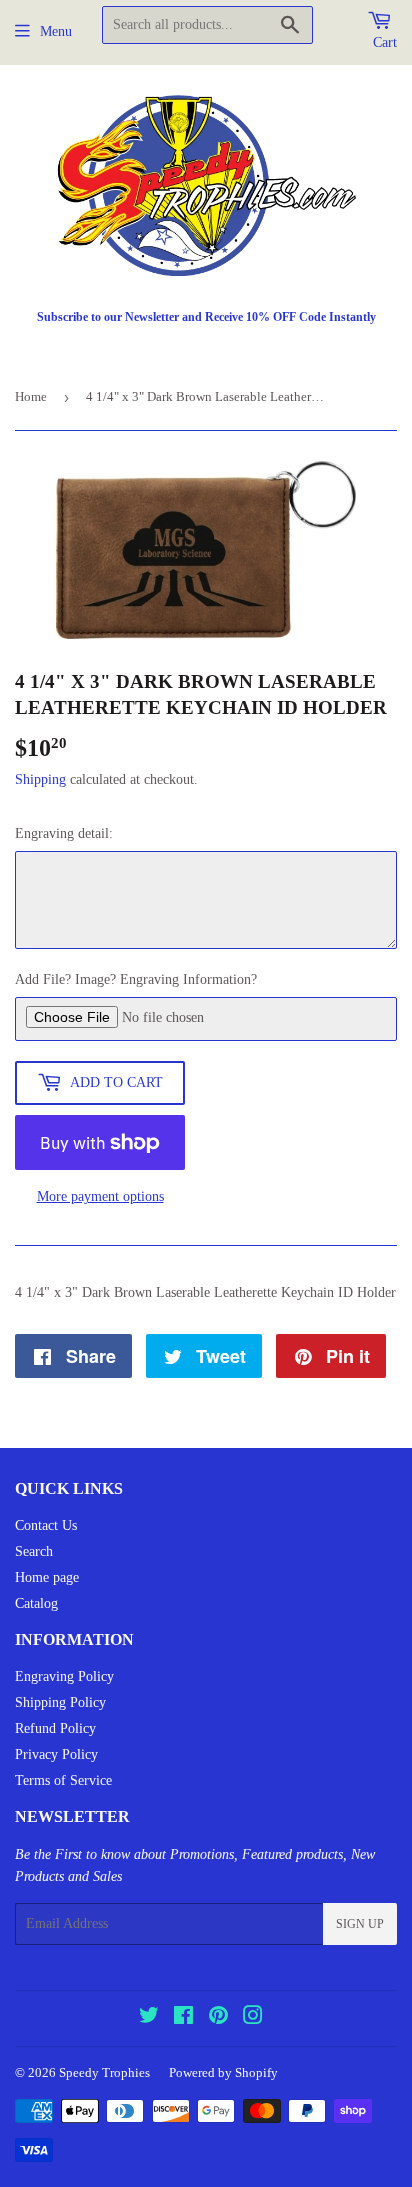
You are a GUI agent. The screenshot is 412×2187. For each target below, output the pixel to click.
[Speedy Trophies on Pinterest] (218, 2018)
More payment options (100, 1196)
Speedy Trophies (104, 2072)
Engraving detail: (64, 833)
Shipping (40, 779)
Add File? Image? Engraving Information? (136, 979)
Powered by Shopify (223, 2072)
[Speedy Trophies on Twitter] (149, 2018)
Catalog (36, 1603)
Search (34, 1551)
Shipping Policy (60, 1702)
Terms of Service (63, 1780)
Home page (47, 1577)
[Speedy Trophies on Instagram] (253, 2018)
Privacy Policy (56, 1754)
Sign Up (360, 1924)
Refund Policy (55, 1728)
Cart (385, 42)
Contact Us (46, 1525)
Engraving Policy (64, 1676)
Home (31, 396)
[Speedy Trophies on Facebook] (183, 2018)
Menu (56, 31)
